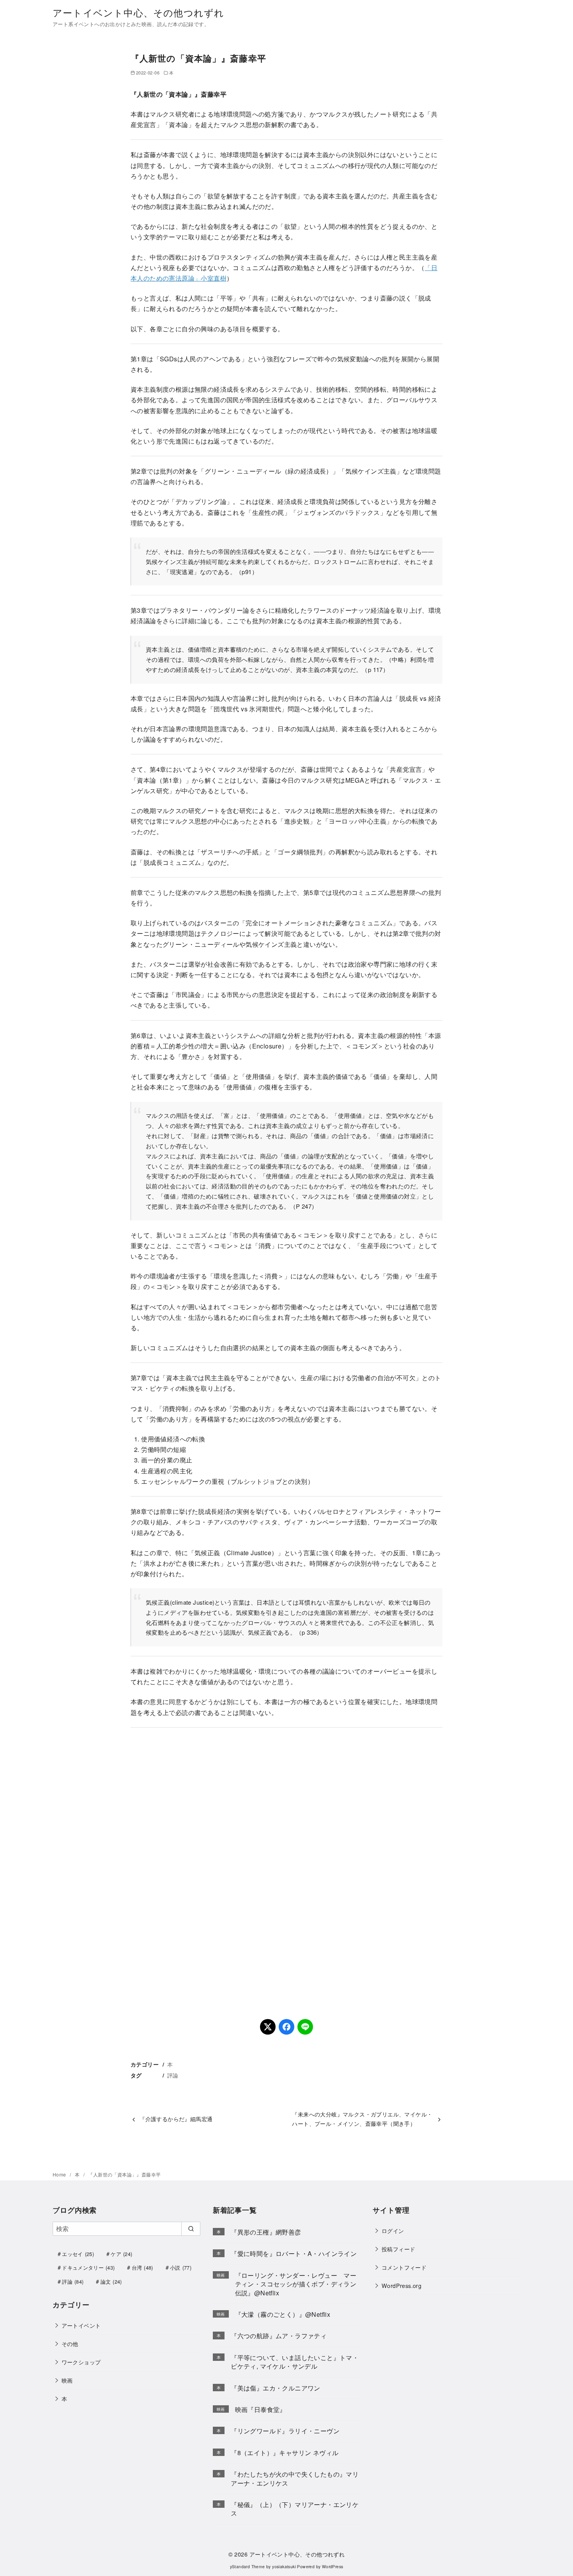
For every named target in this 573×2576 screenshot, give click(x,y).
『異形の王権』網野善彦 (266, 2232)
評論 (173, 2075)
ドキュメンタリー (88, 2267)
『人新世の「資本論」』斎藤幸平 (124, 2174)
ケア (121, 2254)
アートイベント (81, 2325)
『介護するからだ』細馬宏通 (176, 2119)
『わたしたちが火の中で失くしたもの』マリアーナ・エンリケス (295, 2478)
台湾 (142, 2267)
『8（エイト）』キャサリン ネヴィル (285, 2453)
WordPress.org (401, 2285)
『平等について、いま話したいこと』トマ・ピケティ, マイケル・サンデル (295, 2362)
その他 (70, 2344)
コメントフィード (404, 2267)
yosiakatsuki (284, 2566)
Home (60, 2174)
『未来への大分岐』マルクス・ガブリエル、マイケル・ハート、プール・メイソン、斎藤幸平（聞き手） (362, 2119)
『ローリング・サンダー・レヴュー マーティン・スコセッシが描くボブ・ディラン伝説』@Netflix (296, 2284)
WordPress (333, 2566)
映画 (67, 2380)
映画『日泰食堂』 (261, 2409)
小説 (181, 2267)
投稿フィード (398, 2249)
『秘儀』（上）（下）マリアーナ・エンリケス (295, 2509)
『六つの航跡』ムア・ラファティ (279, 2336)
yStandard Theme (248, 2566)
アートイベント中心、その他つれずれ (138, 12)
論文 (111, 2282)
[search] (191, 2229)
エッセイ (78, 2254)
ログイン (393, 2230)
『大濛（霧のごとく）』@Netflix (283, 2314)
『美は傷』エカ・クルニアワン (276, 2388)
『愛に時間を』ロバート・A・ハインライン (294, 2253)
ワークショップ (81, 2362)
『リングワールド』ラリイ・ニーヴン (285, 2431)
